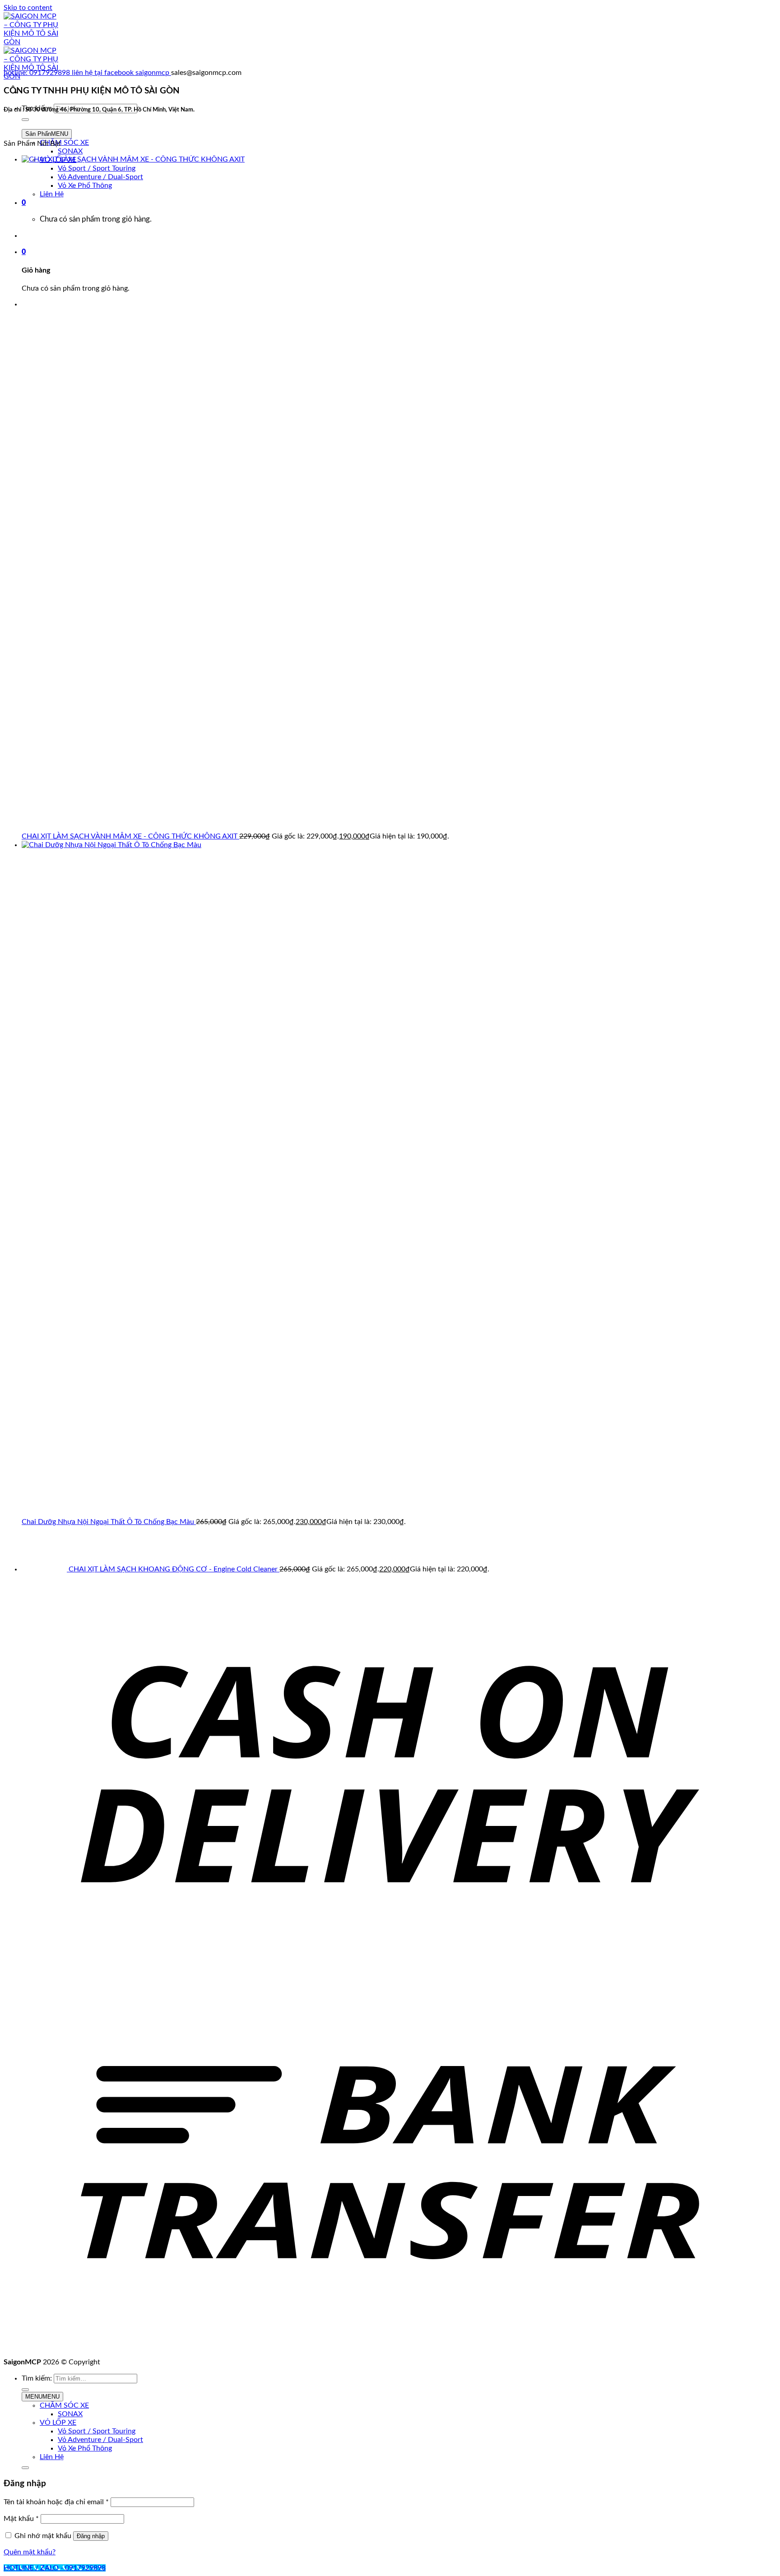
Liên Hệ (52, 2457)
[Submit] (25, 120)
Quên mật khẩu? (30, 2552)
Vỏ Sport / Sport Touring (97, 2431)
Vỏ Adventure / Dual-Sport (100, 2440)
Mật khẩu (21, 2519)
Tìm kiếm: (37, 2378)
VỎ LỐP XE (58, 2423)
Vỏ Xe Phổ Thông (85, 2448)
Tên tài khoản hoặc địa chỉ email (56, 2502)
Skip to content (28, 8)
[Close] (25, 2468)
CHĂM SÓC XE (64, 143)
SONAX (70, 151)
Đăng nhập (91, 2536)
